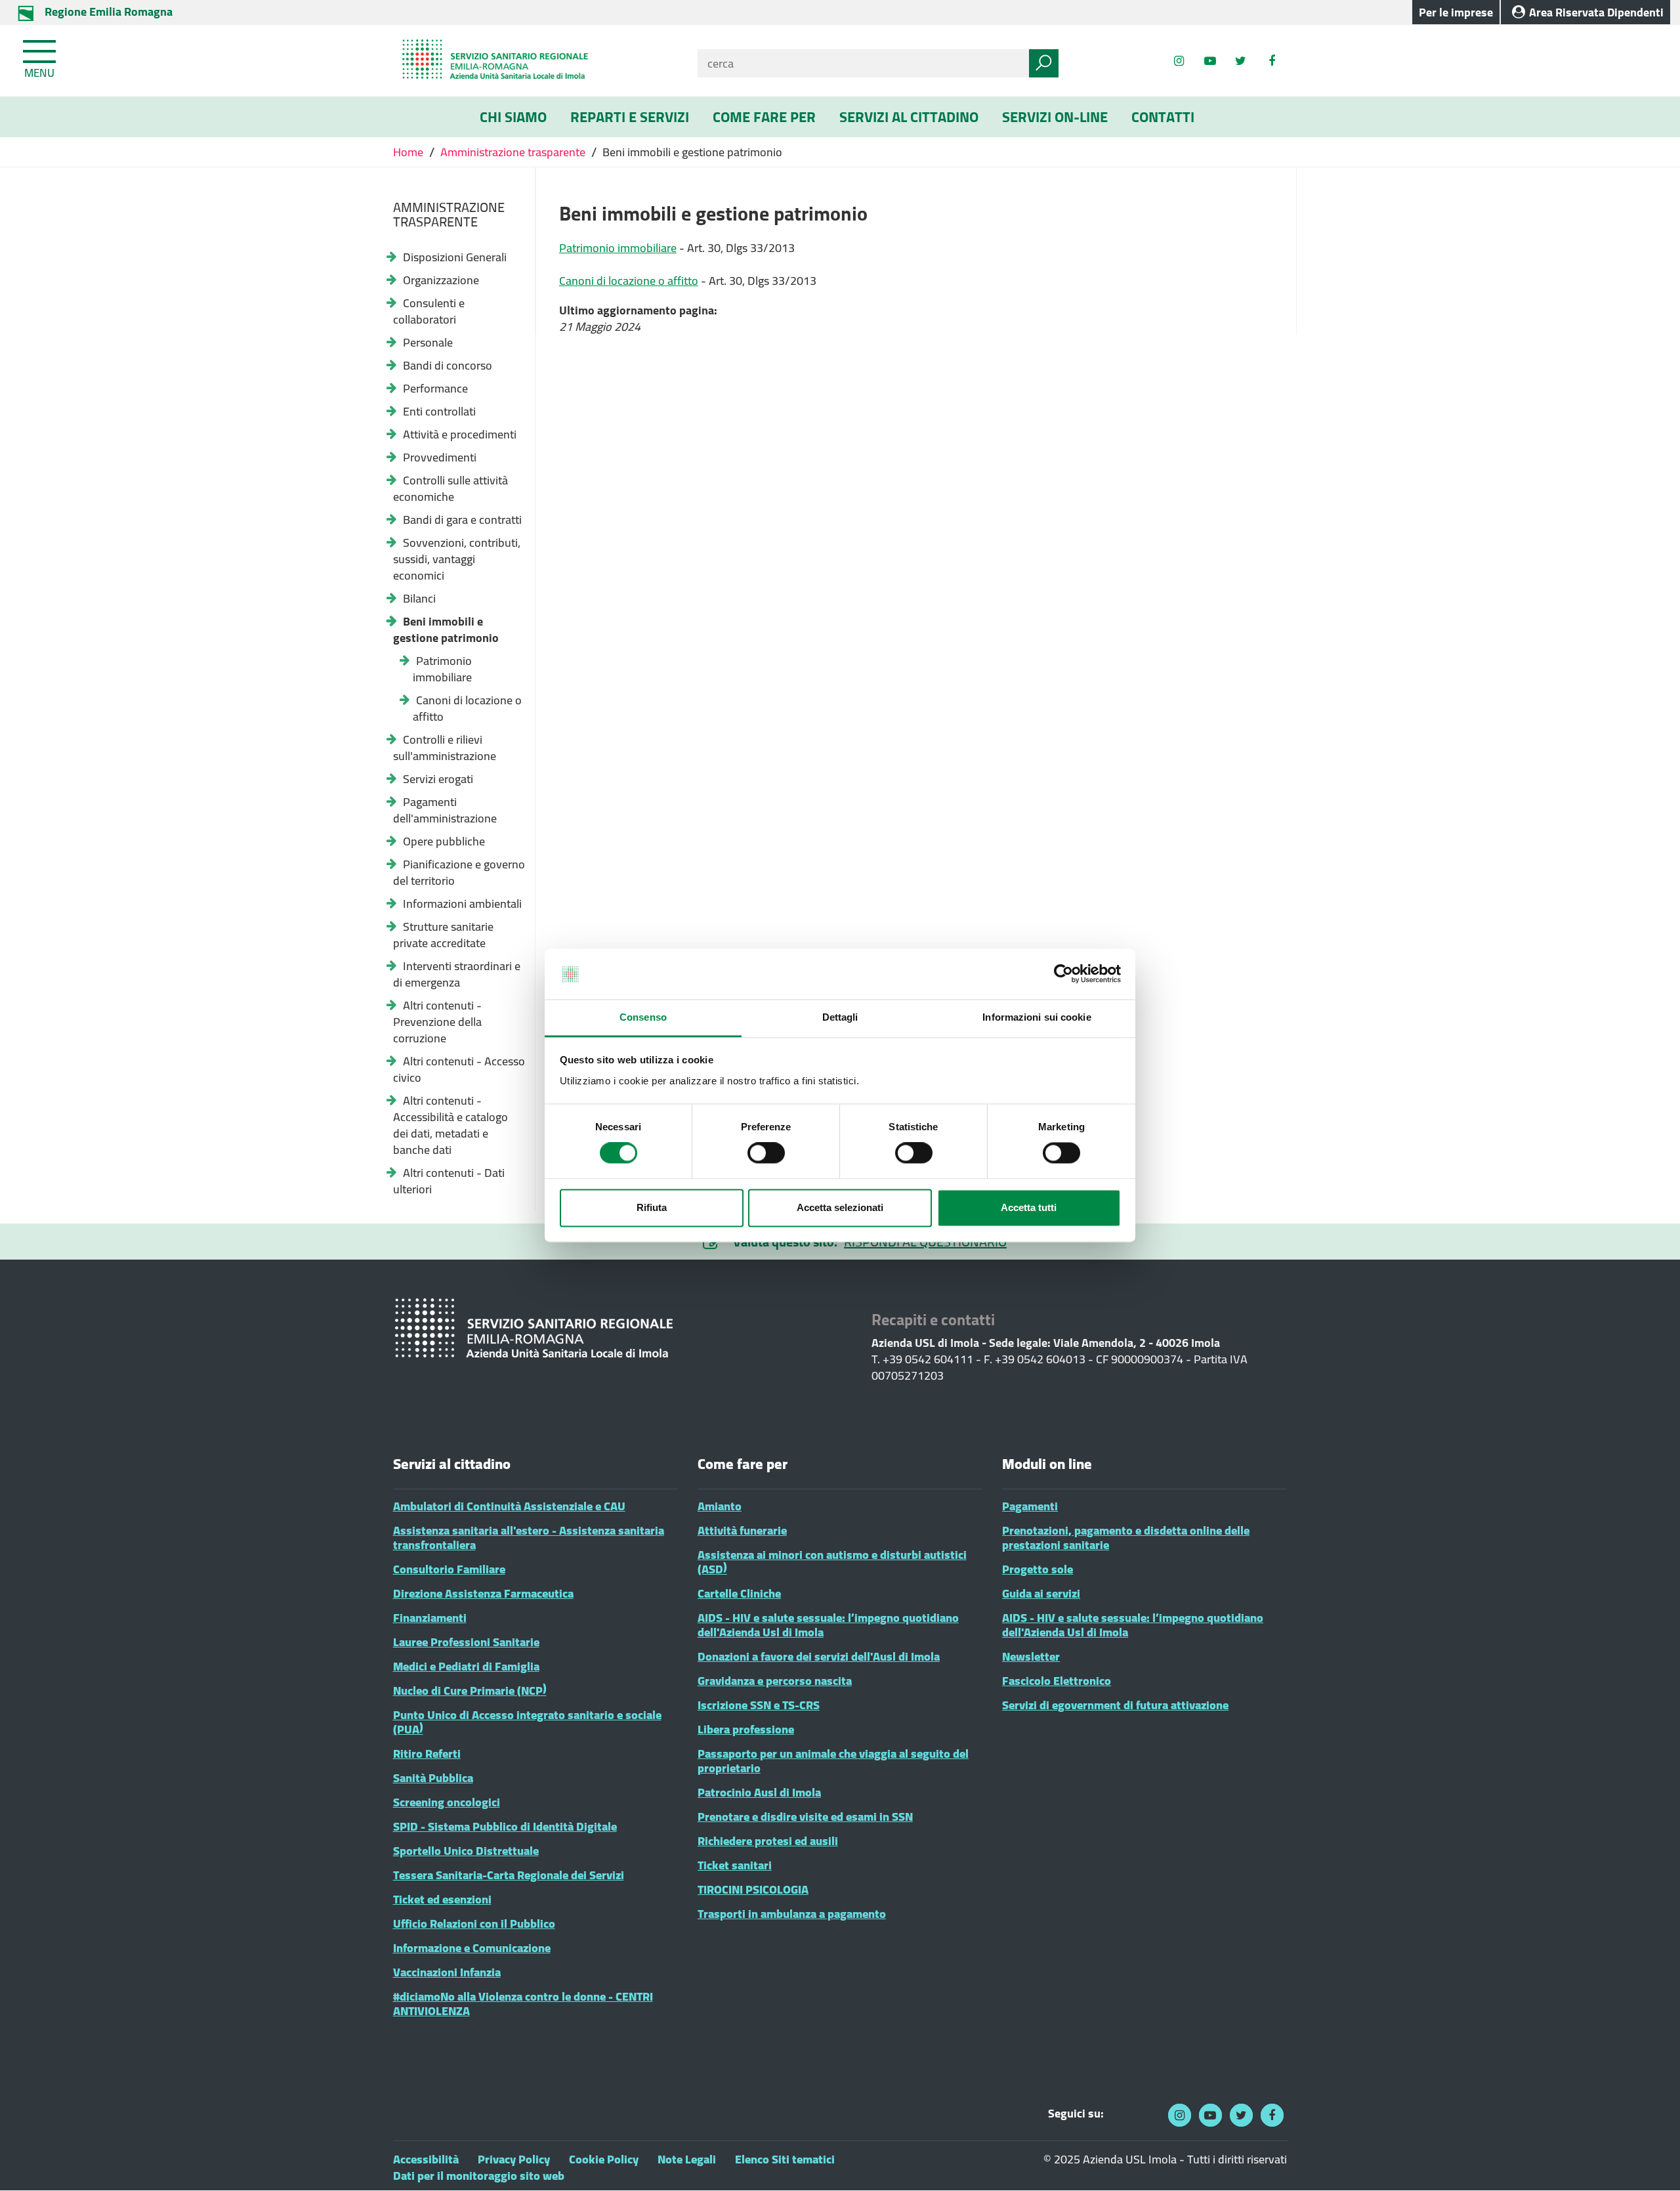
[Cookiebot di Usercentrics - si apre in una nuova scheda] (1063, 974)
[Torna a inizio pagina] (1652, 2163)
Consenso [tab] (643, 1017)
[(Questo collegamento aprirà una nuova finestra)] (1271, 61)
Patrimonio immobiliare (618, 248)
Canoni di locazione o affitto (629, 281)
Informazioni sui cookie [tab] (1037, 1017)
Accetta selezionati (840, 1207)
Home (409, 152)
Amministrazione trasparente (513, 152)
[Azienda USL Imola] (535, 61)
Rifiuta (652, 1207)
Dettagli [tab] (840, 1017)
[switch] (766, 1153)
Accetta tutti (1029, 1207)
